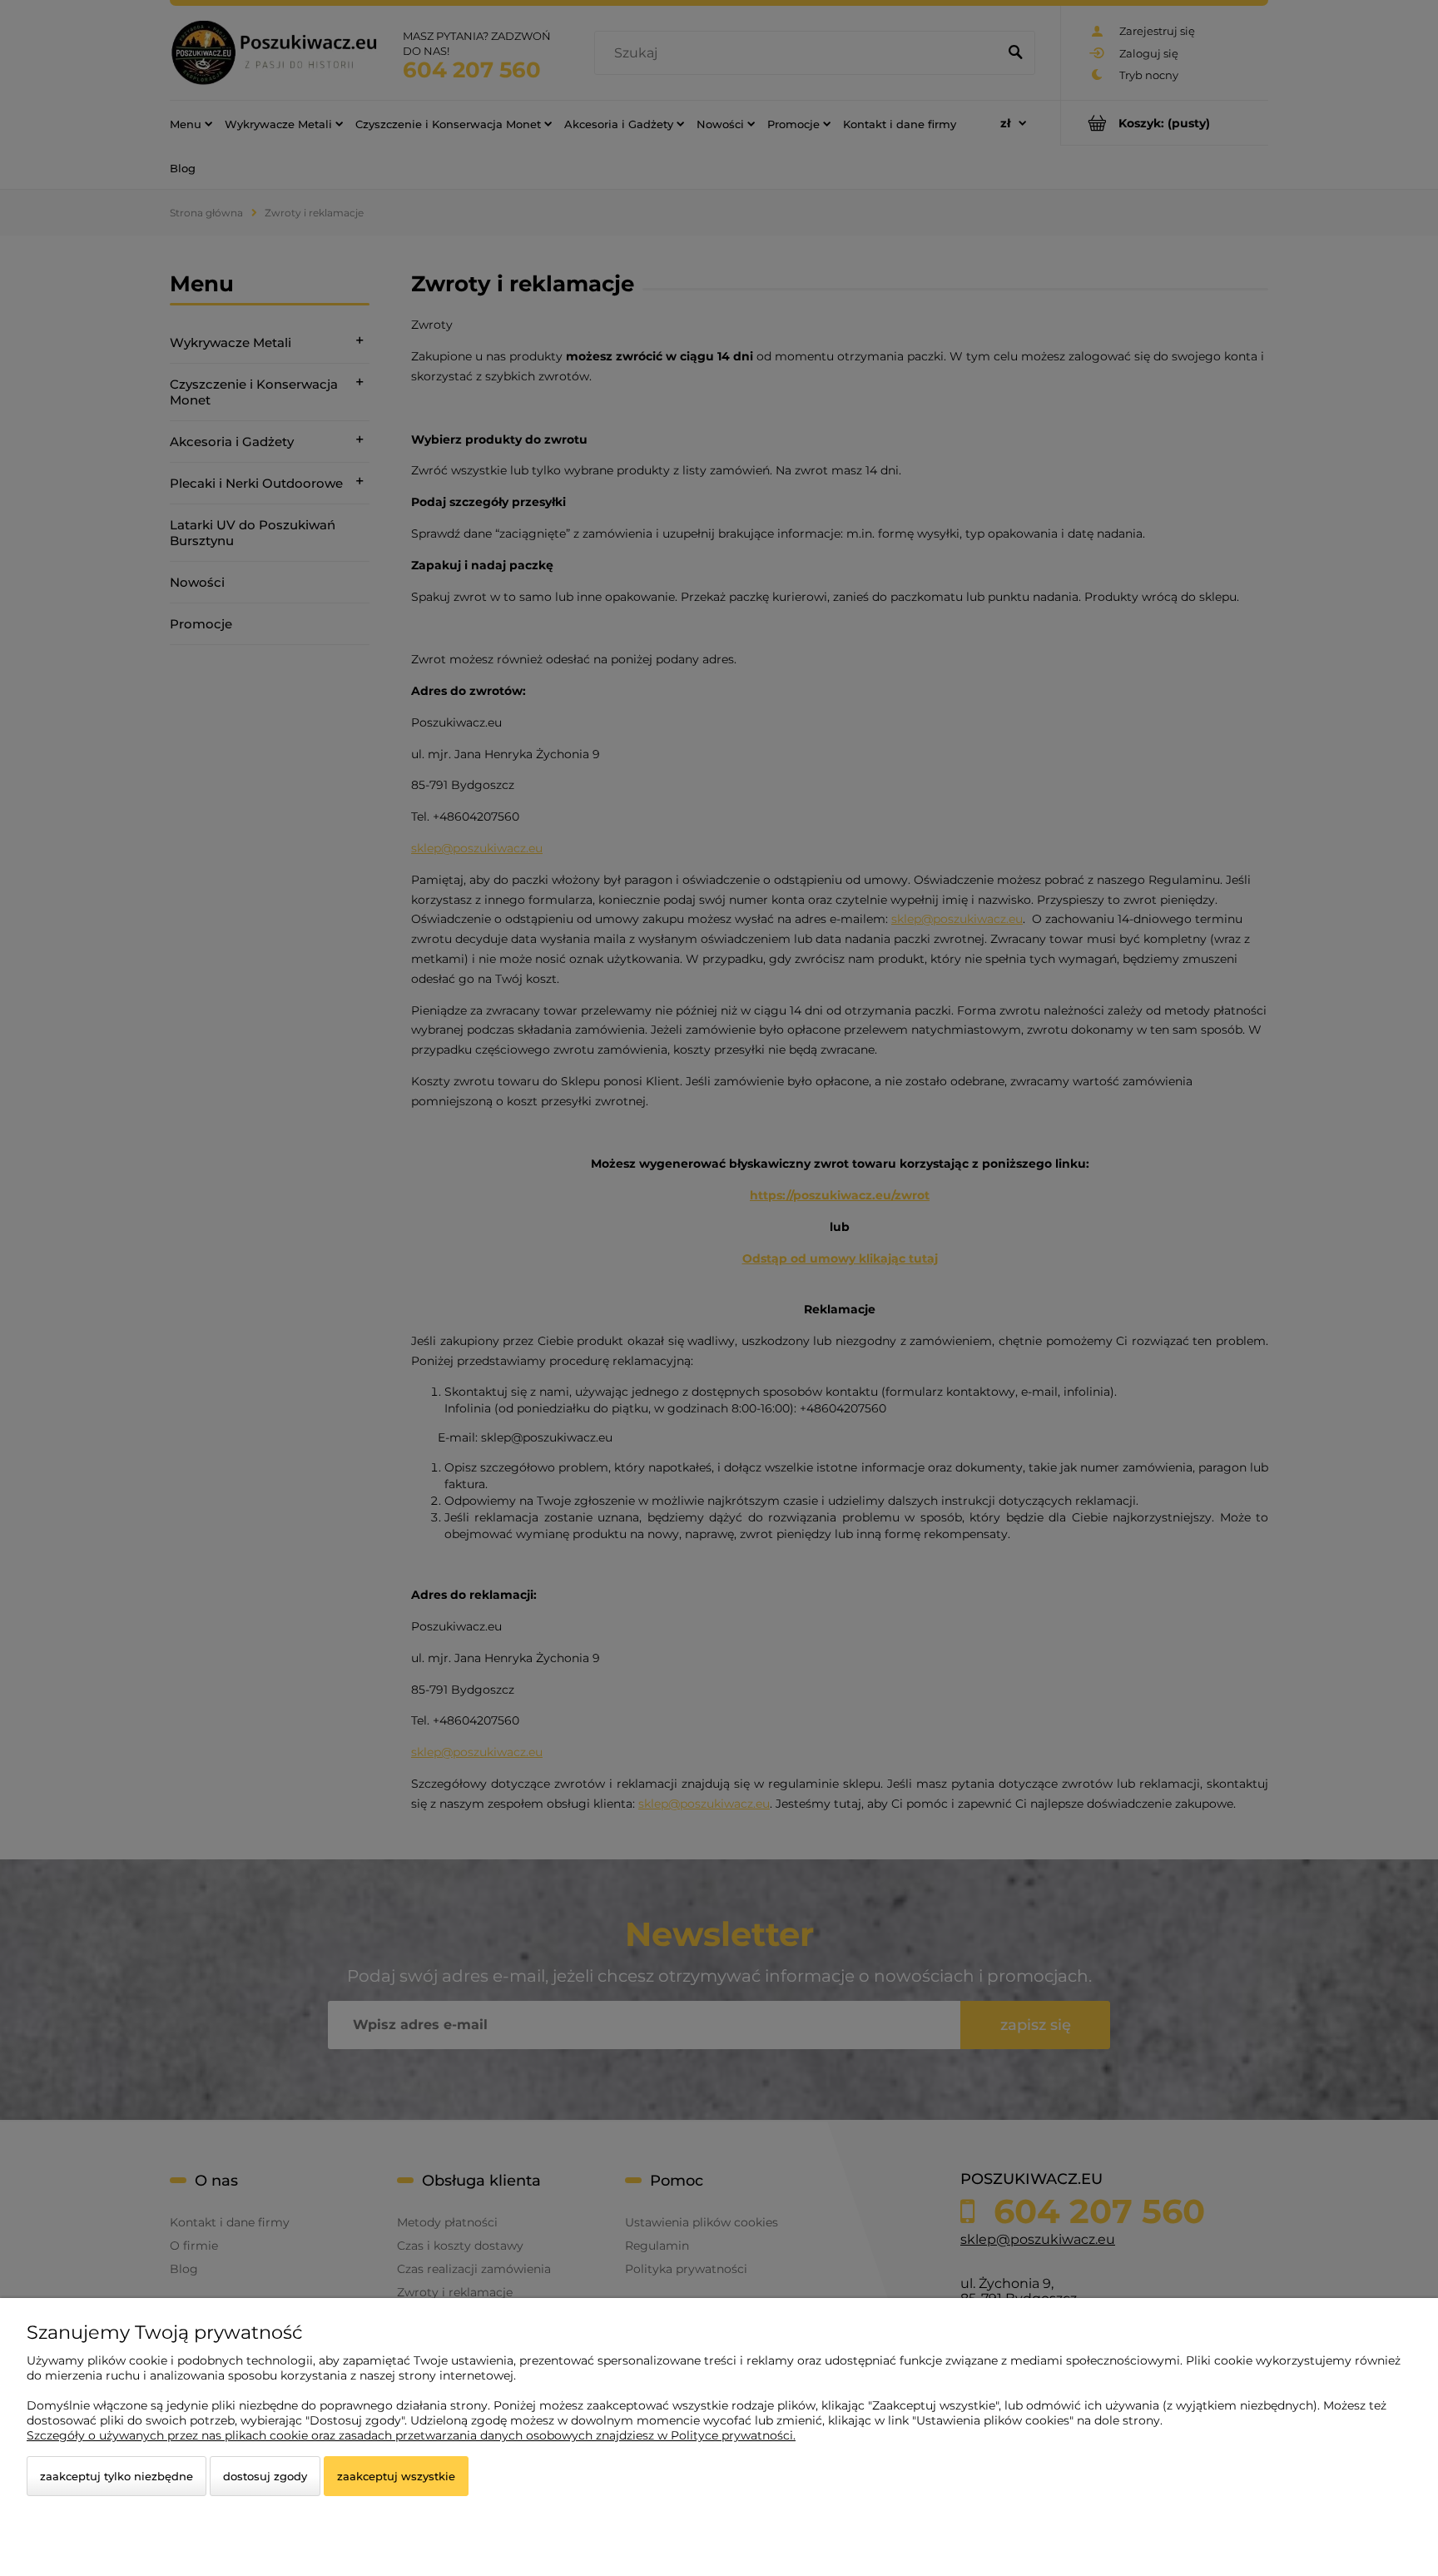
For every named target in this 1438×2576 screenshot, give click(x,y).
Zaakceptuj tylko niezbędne (117, 2476)
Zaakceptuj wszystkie (396, 2476)
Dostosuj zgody (265, 2476)
